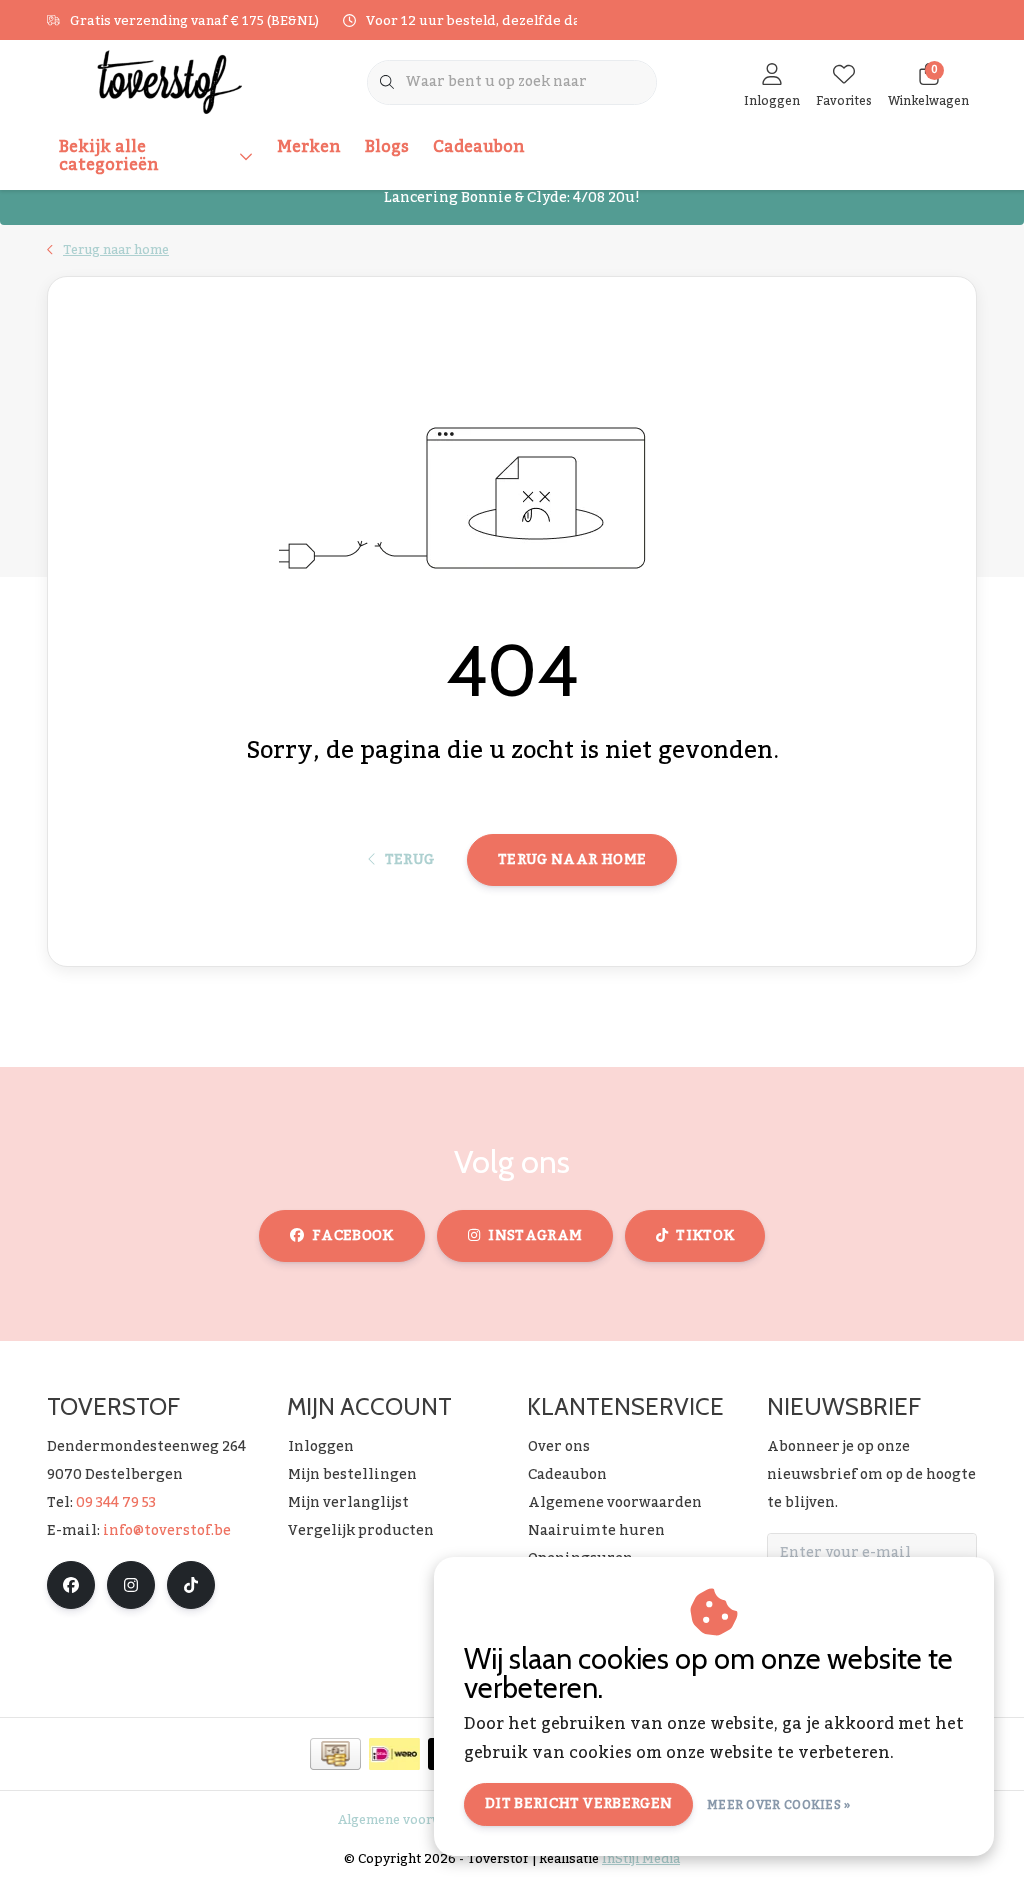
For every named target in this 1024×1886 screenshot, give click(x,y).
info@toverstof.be (167, 1531)
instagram (535, 1236)
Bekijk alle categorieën (109, 156)
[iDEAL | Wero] (394, 1754)
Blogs (387, 147)
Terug (409, 860)
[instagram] (131, 1585)
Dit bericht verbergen (578, 1804)
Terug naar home (572, 860)
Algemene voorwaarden (412, 1820)
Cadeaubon (479, 147)
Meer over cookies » (779, 1805)
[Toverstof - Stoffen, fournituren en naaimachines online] (169, 81)
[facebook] (71, 1585)
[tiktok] (191, 1585)
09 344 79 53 (116, 1503)
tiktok (705, 1236)
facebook (353, 1236)
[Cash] (335, 1754)
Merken (309, 147)
